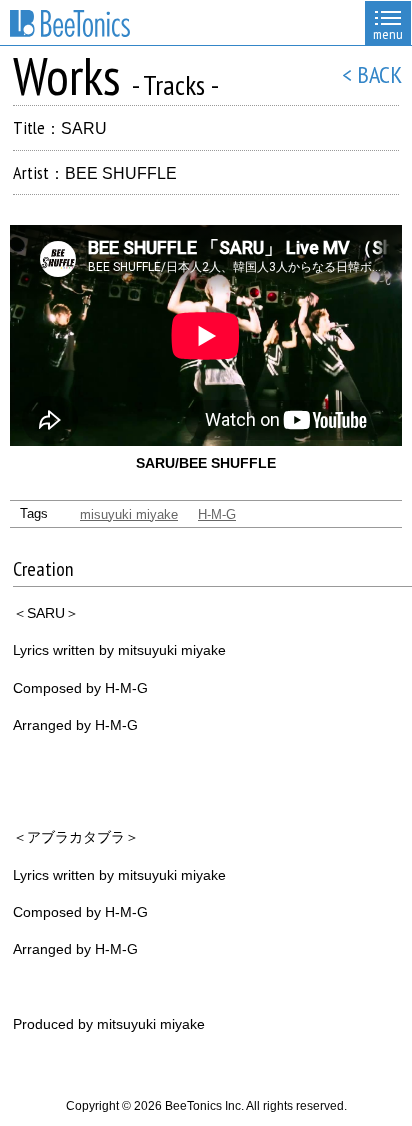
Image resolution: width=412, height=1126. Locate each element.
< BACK (372, 74)
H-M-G (217, 514)
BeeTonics (70, 23)
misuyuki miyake (129, 514)
